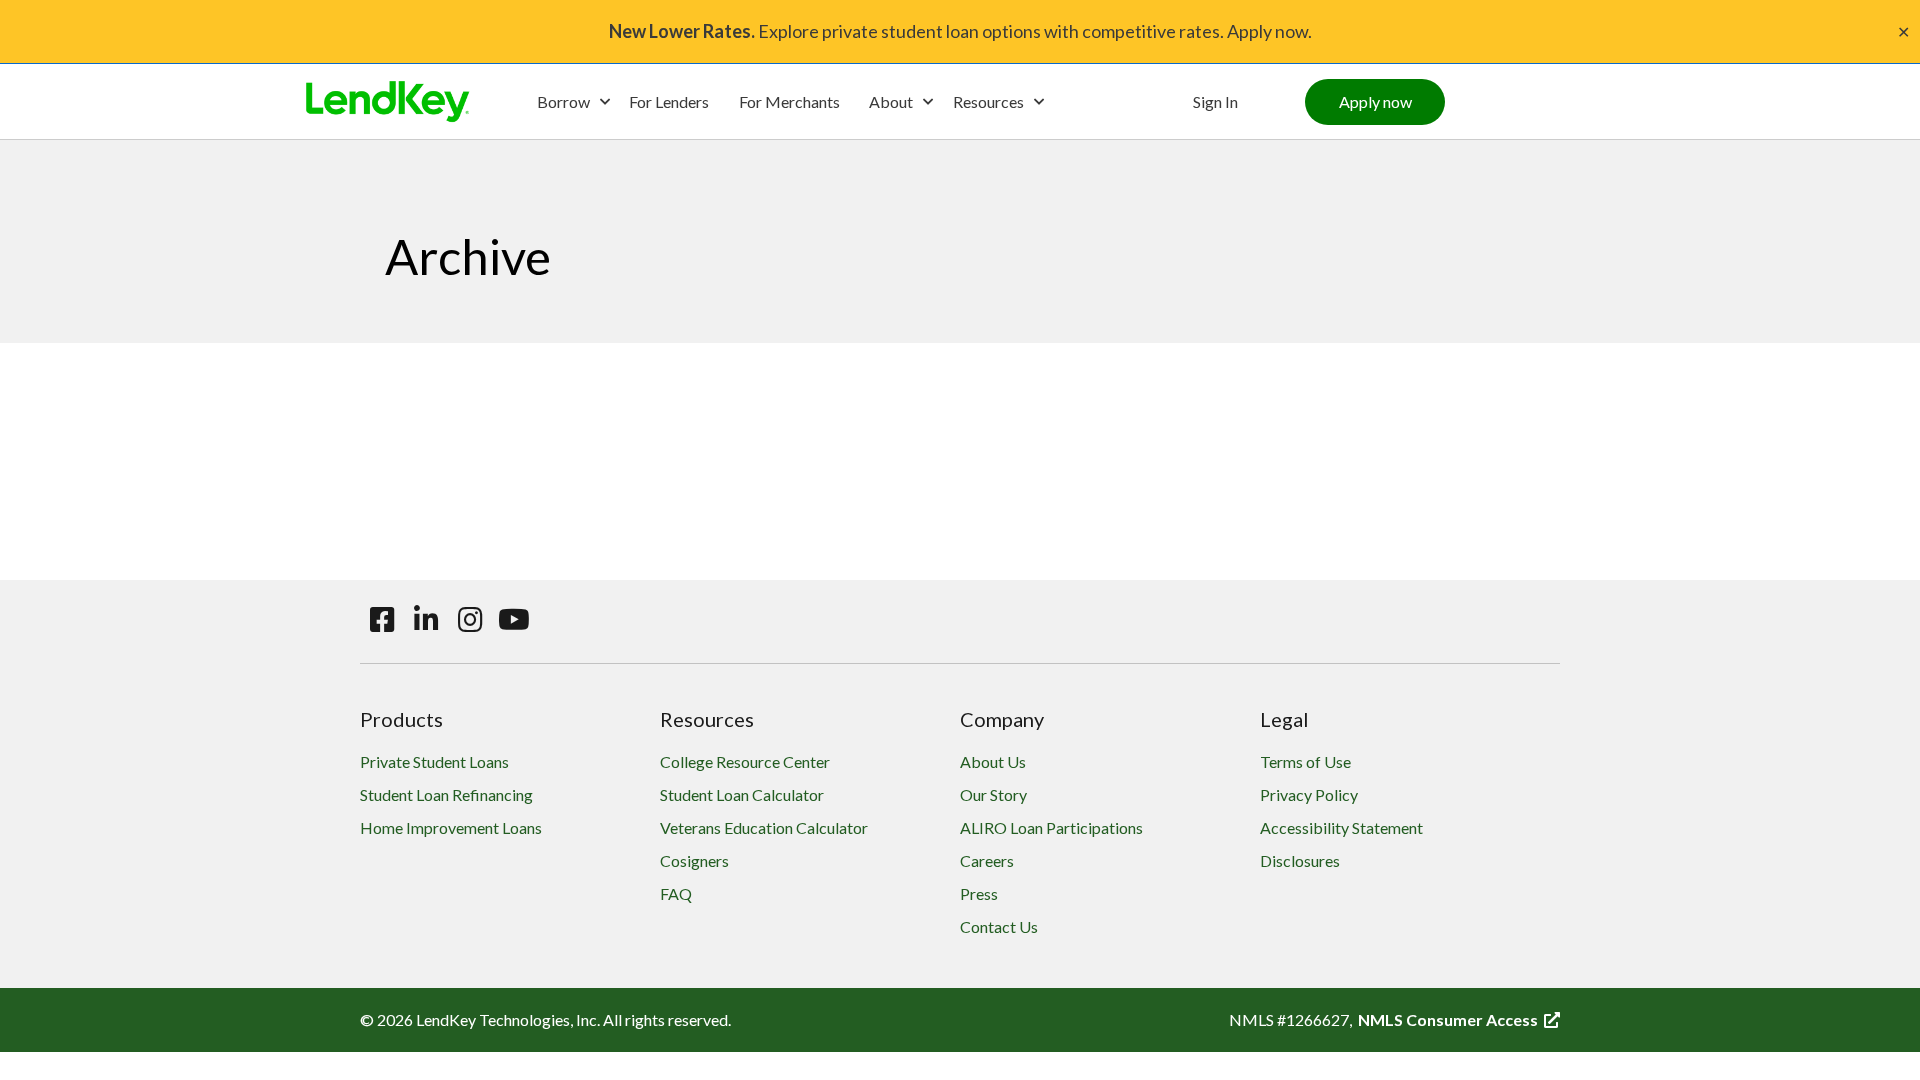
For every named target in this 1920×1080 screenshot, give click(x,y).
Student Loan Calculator (742, 794)
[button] (573, 102)
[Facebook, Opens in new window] (382, 620)
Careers (987, 860)
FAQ (676, 893)
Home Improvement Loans (451, 827)
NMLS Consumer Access (1459, 1019)
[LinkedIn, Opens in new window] (426, 620)
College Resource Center (745, 761)
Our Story (993, 794)
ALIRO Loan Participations (1051, 827)
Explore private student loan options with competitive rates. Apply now (958, 31)
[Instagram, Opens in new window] (470, 620)
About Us (993, 761)
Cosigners (694, 860)
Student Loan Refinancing (446, 794)
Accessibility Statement (1341, 827)
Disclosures (1300, 860)
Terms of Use (1305, 761)
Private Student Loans (434, 761)
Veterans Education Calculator (764, 827)
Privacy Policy (1309, 794)
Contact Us (999, 926)
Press (979, 893)
